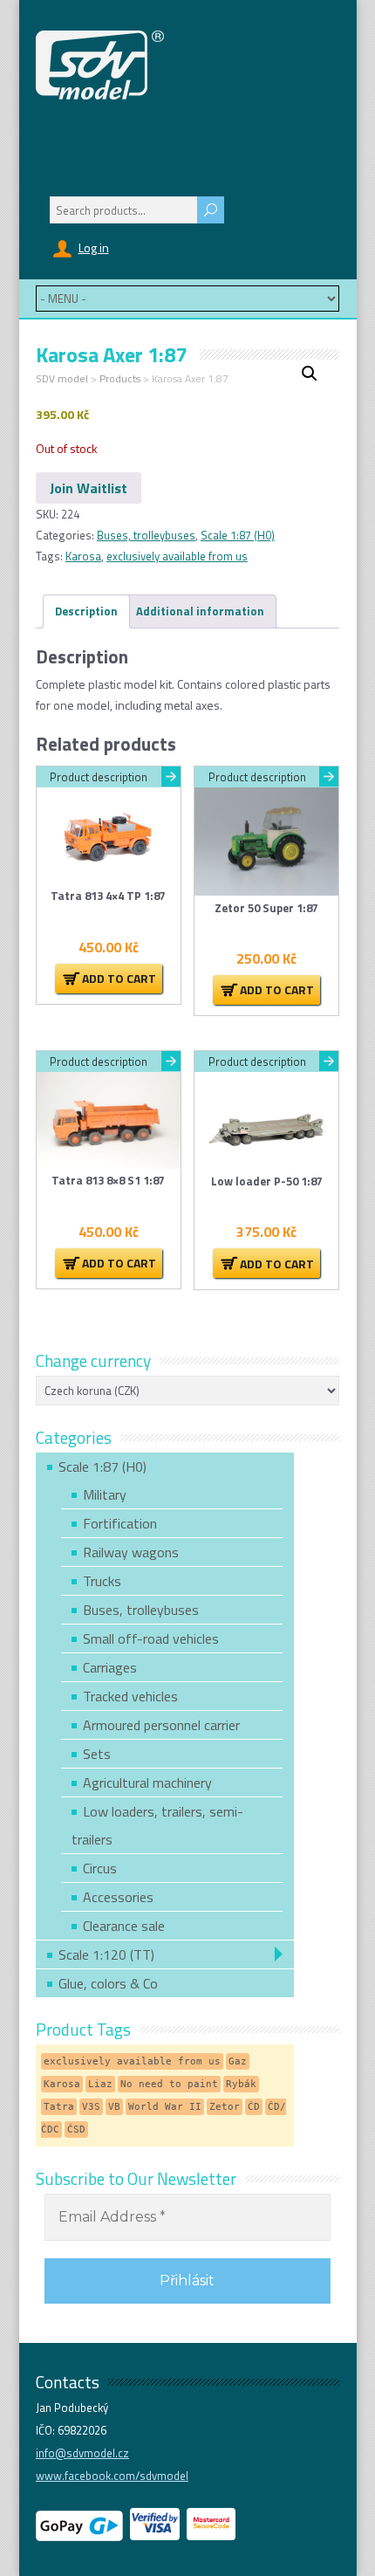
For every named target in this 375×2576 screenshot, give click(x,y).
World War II (165, 2107)
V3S (91, 2107)
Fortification (120, 1523)
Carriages (110, 1667)
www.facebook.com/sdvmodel (112, 2476)
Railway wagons (131, 1552)
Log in (94, 247)
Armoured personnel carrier (161, 1725)
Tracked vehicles (130, 1696)
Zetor (225, 2107)
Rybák (241, 2084)
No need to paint (169, 2084)
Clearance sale (124, 1926)
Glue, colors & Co (108, 1983)
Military (105, 1494)
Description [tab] (86, 611)
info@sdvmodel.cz (82, 2453)
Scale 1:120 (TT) (106, 1954)
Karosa (83, 556)
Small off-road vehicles (151, 1638)
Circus (100, 1868)
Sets (97, 1754)
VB (114, 2107)
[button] (310, 374)
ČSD (76, 2129)
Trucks (102, 1581)
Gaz (238, 2061)
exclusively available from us (177, 556)
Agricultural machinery (147, 1783)
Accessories (118, 1897)
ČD (254, 2107)
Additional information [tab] (200, 611)
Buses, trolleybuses (146, 535)
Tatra (59, 2107)
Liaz (100, 2084)
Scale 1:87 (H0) (238, 535)
